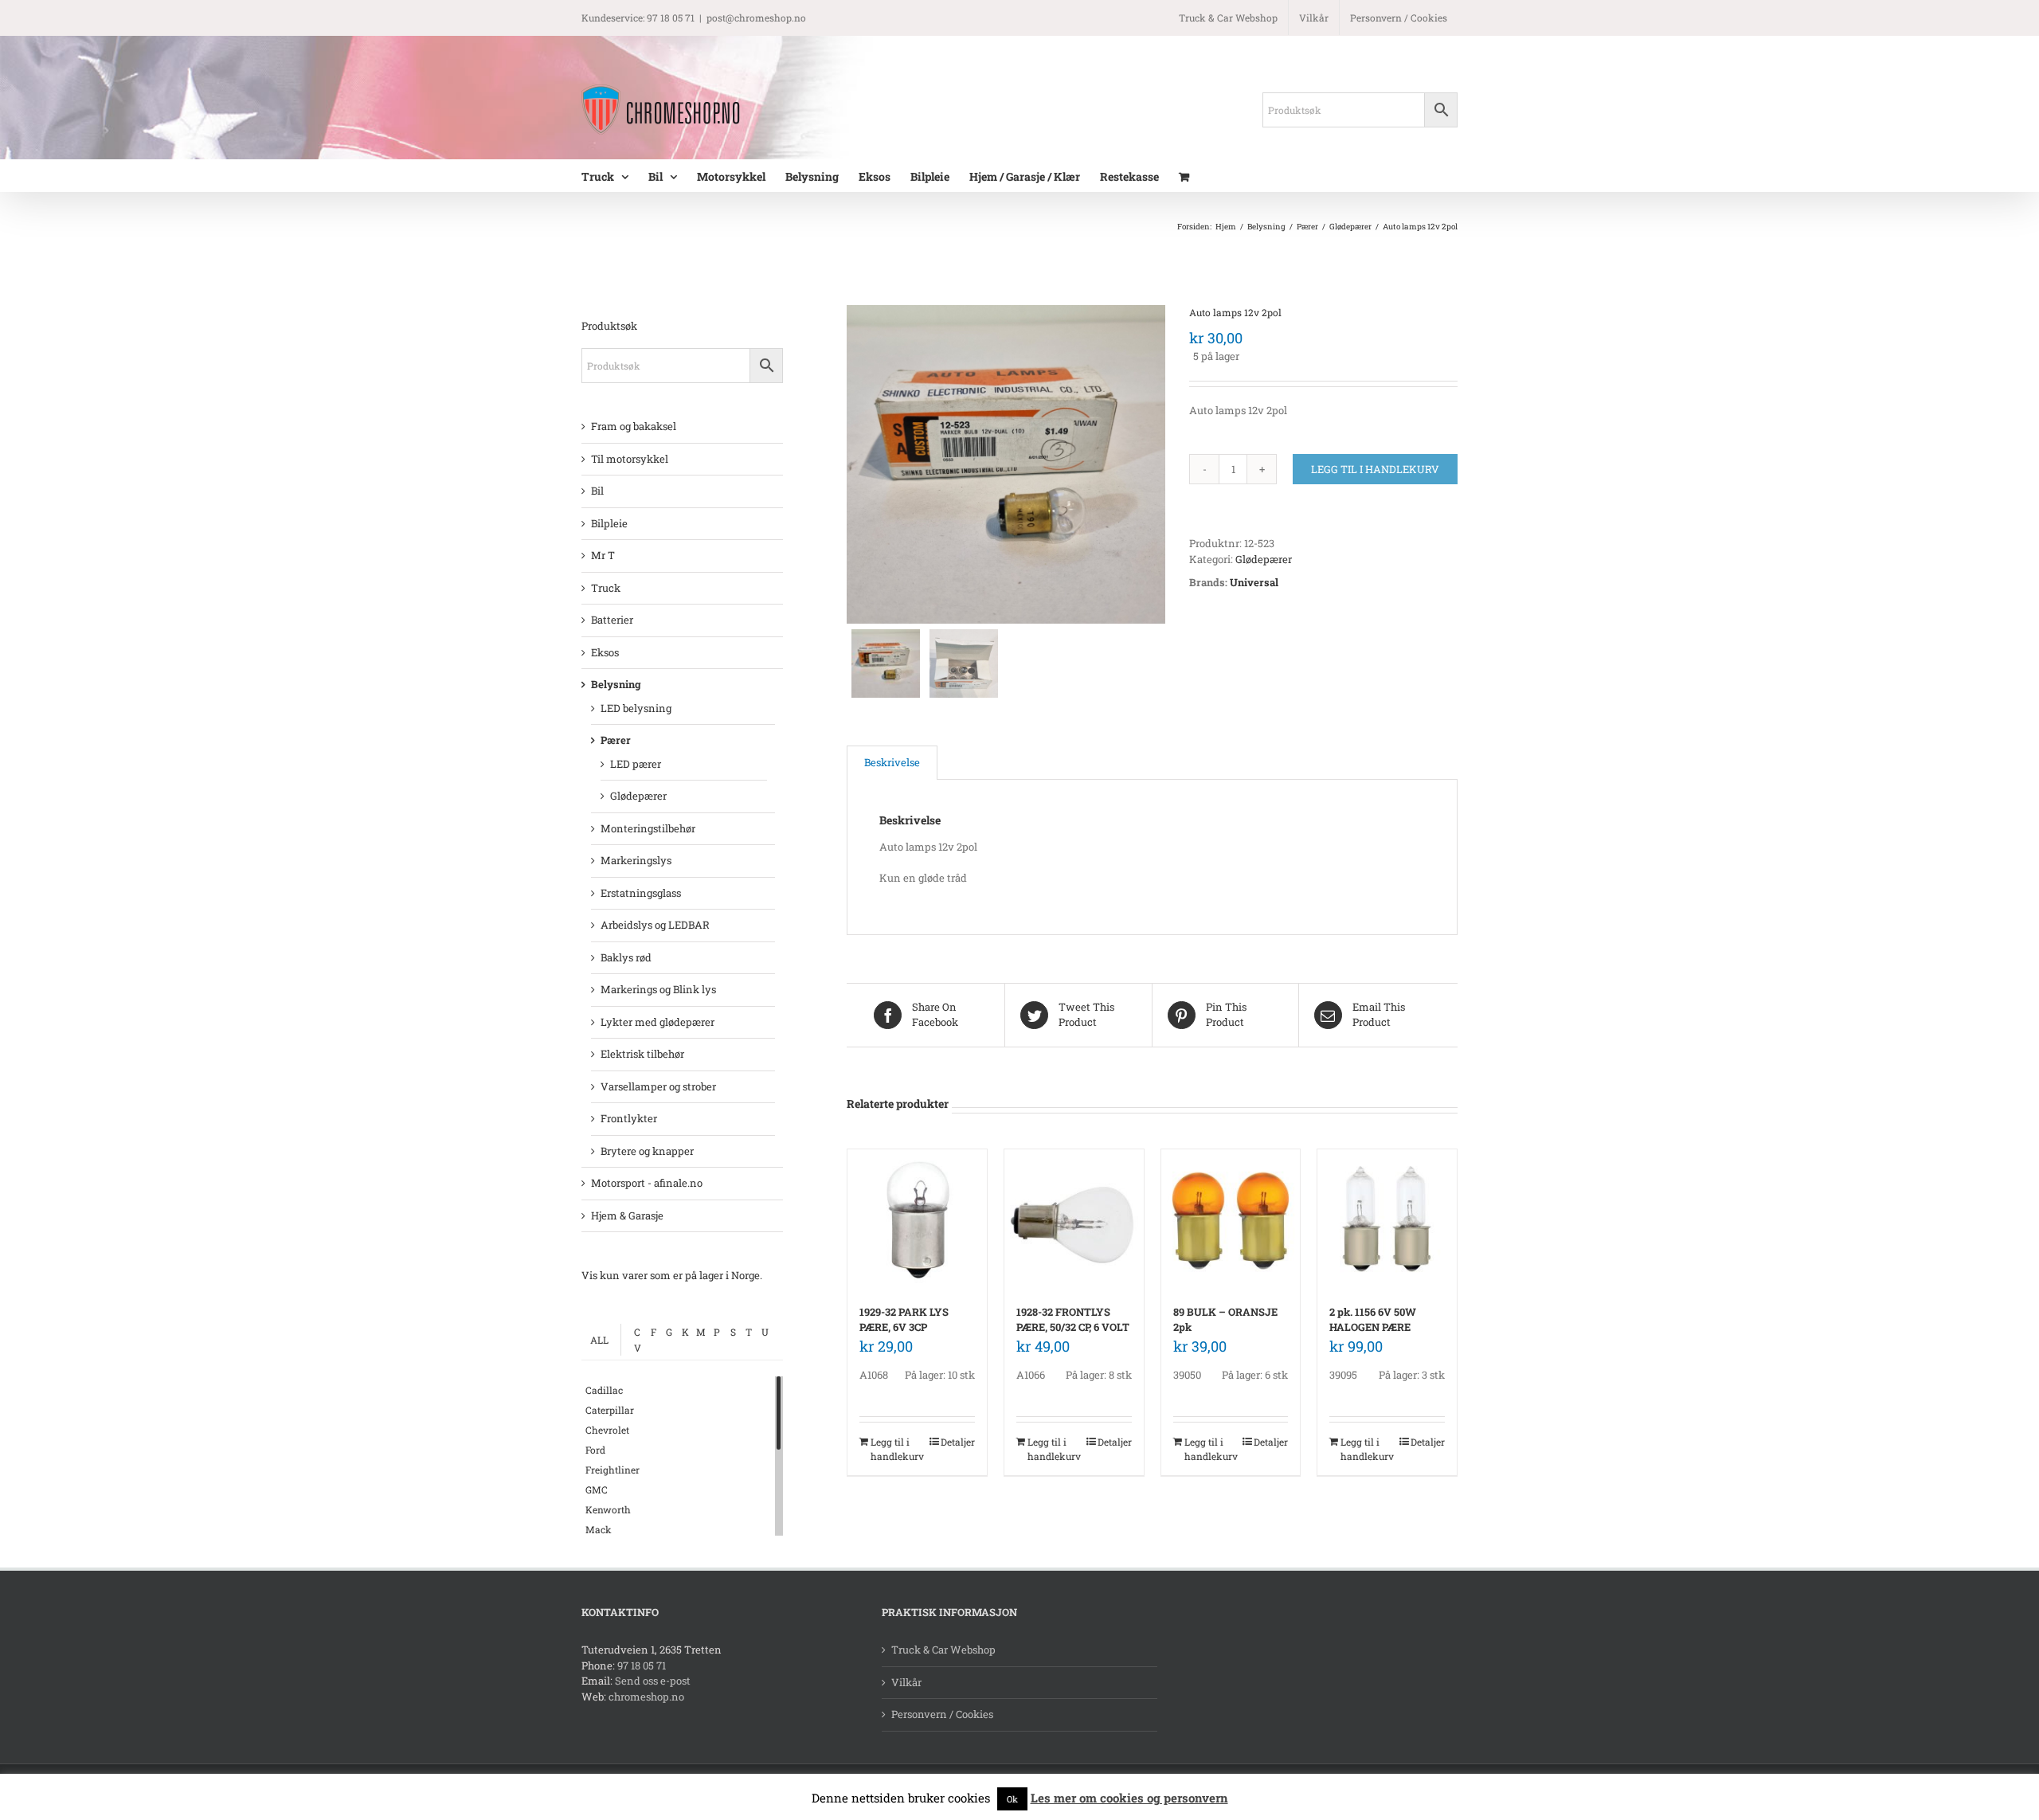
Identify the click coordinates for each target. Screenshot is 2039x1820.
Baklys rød (626, 957)
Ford (595, 1450)
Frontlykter (629, 1118)
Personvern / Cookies (942, 1714)
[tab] (892, 763)
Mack (599, 1529)
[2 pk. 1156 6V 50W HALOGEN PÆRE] (1387, 1219)
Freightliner (612, 1470)
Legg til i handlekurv (1375, 469)
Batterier (612, 620)
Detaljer (958, 1442)
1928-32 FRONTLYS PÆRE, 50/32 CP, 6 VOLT (1073, 1320)
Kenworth (608, 1509)
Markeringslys (636, 860)
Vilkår (906, 1682)
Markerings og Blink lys (658, 989)
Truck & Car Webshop (943, 1650)
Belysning (616, 684)
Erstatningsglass (641, 893)
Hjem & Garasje (627, 1215)
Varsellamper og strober (658, 1086)
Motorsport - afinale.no (647, 1183)
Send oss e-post (653, 1681)
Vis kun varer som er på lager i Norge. (672, 1275)
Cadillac (604, 1390)
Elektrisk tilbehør (642, 1054)
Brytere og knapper (647, 1151)
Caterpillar (610, 1410)
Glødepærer (1264, 559)
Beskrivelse (892, 762)
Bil (597, 491)
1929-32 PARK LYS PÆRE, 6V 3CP (904, 1320)
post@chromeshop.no (756, 18)
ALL (599, 1340)
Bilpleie (609, 523)
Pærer (616, 740)
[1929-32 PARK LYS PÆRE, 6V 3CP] (917, 1219)
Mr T (603, 555)
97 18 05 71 (642, 1665)
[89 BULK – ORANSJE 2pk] (1231, 1219)
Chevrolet (607, 1430)
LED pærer (636, 764)
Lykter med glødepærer (657, 1022)
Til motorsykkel (630, 459)
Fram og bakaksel (634, 426)
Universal (1254, 582)
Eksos (605, 652)
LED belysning (636, 708)
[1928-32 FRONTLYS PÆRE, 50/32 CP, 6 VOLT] (1074, 1219)
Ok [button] (1012, 1799)
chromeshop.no (646, 1697)
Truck (606, 588)
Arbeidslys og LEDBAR (655, 925)
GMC (597, 1489)
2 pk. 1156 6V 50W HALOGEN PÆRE (1373, 1320)
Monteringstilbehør (648, 828)
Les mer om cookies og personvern (1129, 1798)
